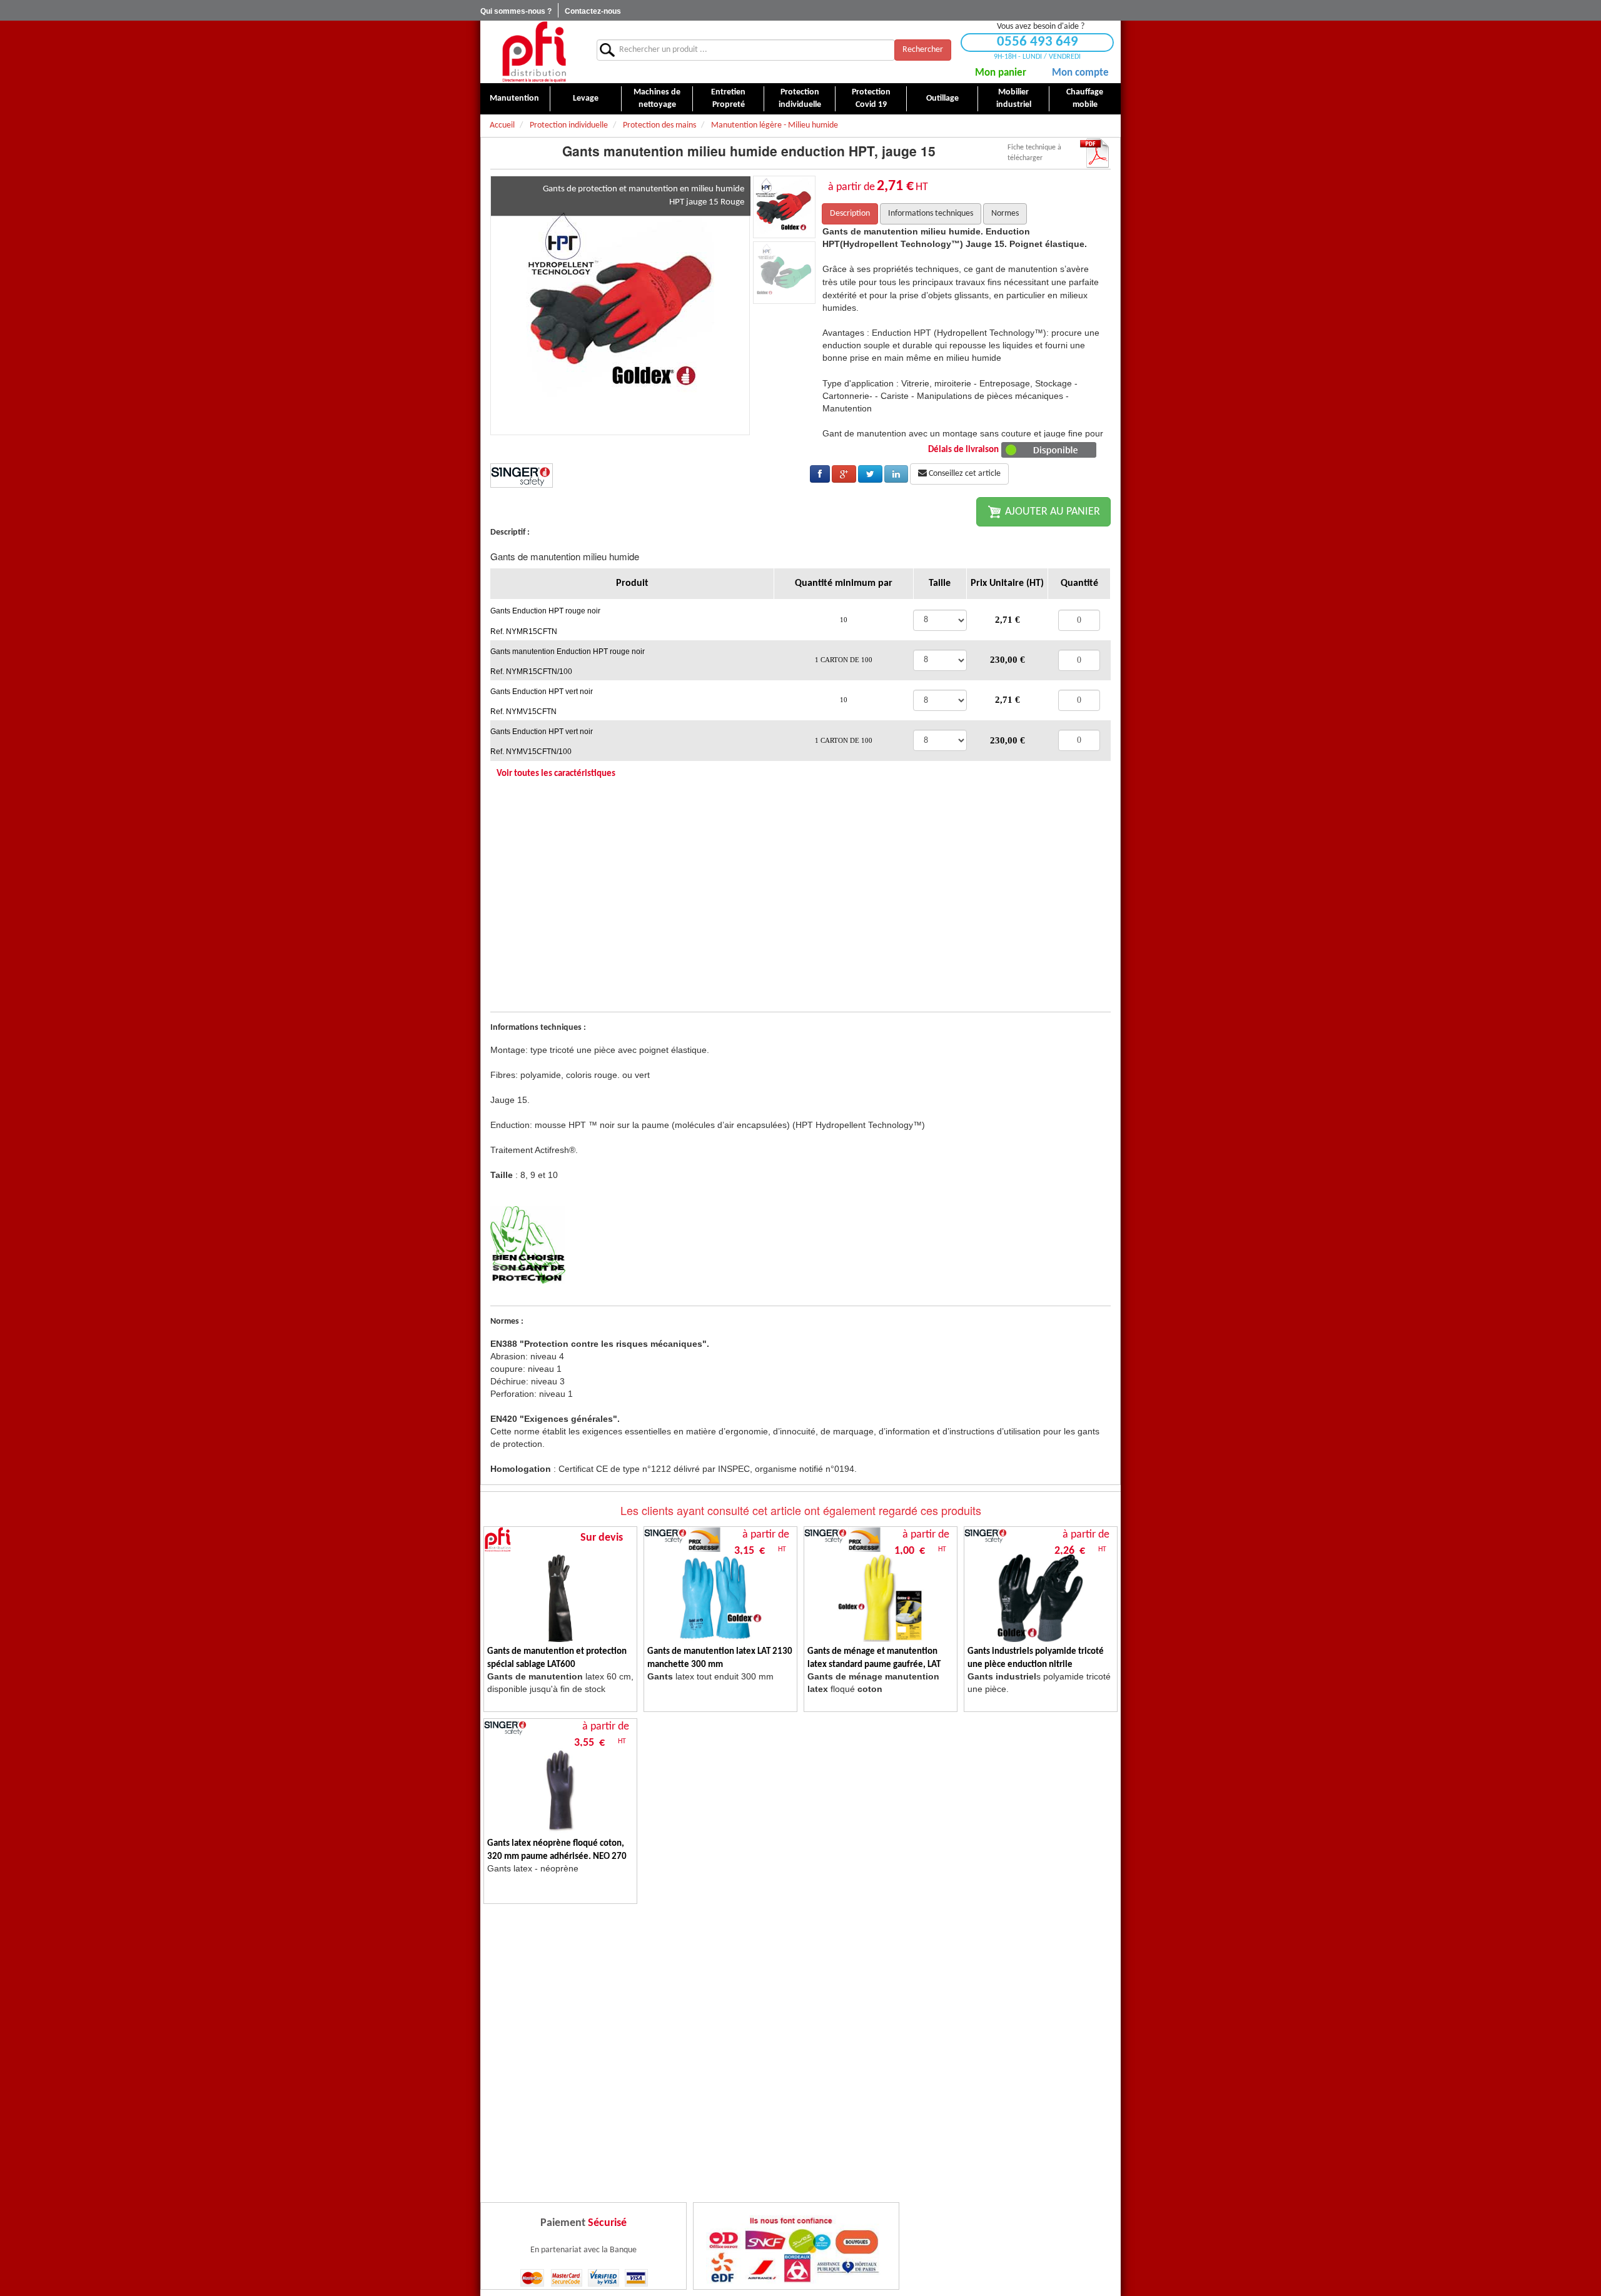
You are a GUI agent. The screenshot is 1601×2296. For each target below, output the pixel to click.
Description (850, 214)
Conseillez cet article (964, 474)
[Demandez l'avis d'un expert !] (528, 1245)
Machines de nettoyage (657, 98)
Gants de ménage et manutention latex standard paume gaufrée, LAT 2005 (874, 1665)
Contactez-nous (593, 11)
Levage (586, 98)
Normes (1005, 214)
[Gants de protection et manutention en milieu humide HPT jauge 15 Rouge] (620, 305)
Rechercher (923, 50)
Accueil (502, 125)
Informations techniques (931, 214)
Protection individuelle (800, 98)
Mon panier (1001, 73)
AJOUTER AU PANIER (1051, 512)
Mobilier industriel (1014, 98)
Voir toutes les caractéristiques (556, 774)
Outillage (942, 98)
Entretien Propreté (728, 98)
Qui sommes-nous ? (516, 11)
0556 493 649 (1038, 42)
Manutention (514, 98)
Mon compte (1080, 73)
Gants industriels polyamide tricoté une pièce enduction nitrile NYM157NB (1036, 1665)
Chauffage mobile (1085, 98)
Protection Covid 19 (871, 98)
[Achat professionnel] (534, 52)
